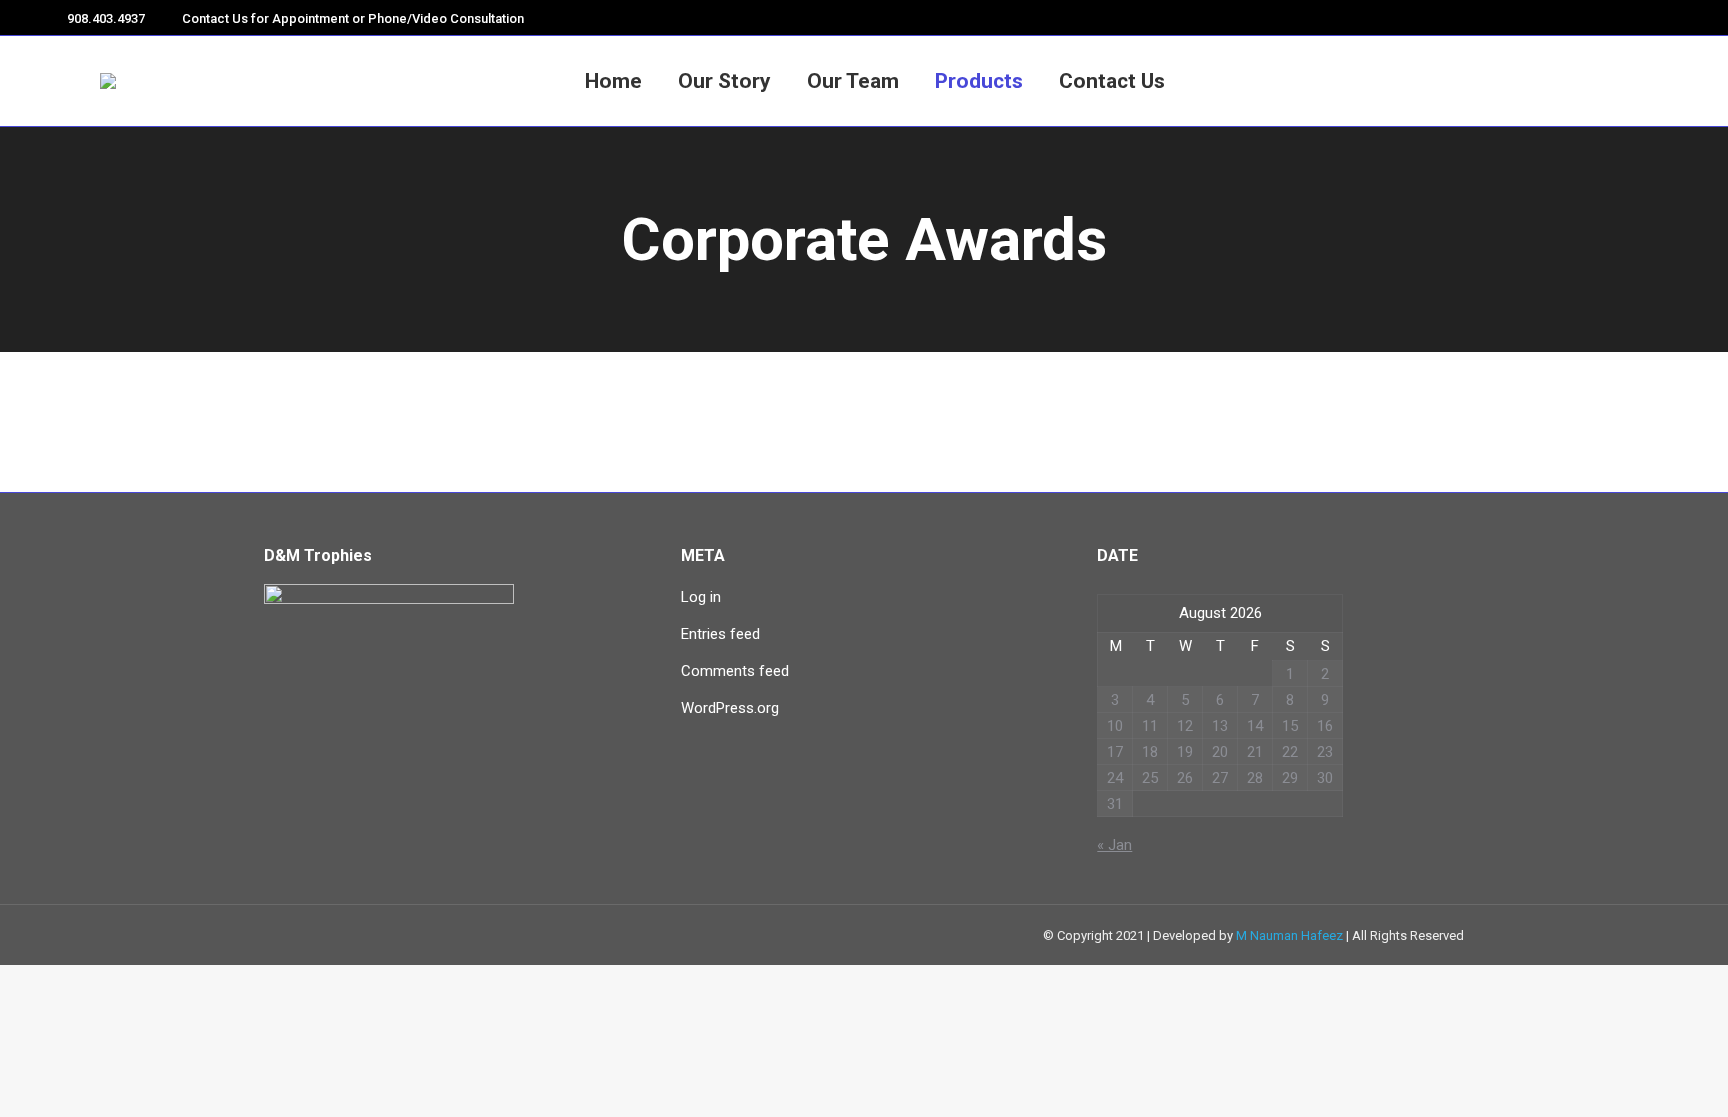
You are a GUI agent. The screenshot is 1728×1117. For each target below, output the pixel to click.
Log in (701, 597)
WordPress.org (730, 708)
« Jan (1114, 845)
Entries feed (720, 634)
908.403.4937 (106, 18)
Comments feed (735, 671)
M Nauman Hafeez (1289, 935)
